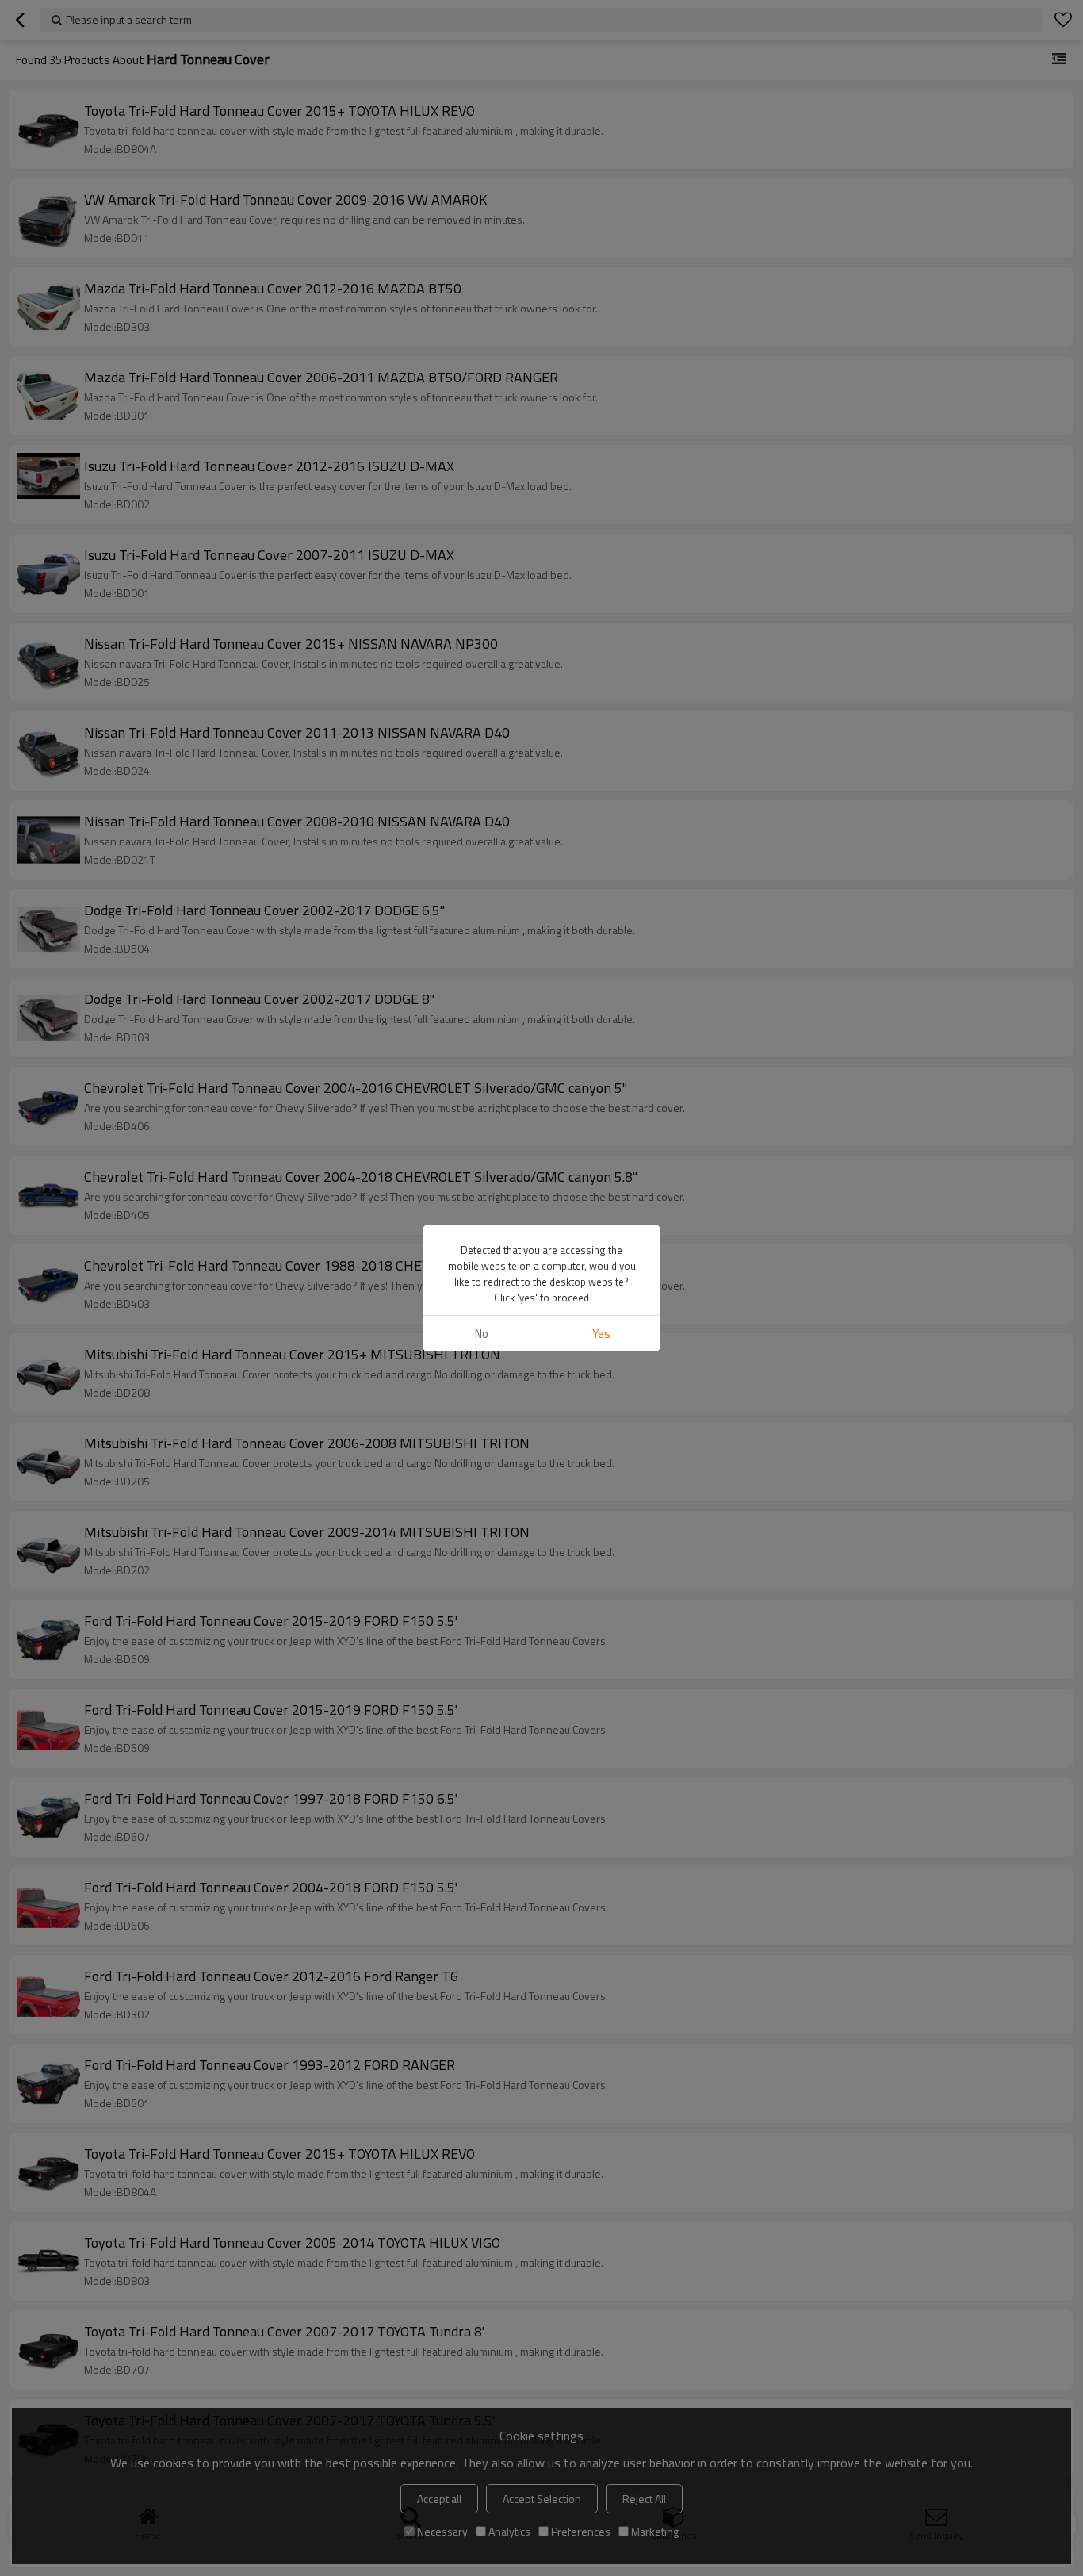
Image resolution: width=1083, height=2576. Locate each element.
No (482, 1334)
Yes (601, 1334)
